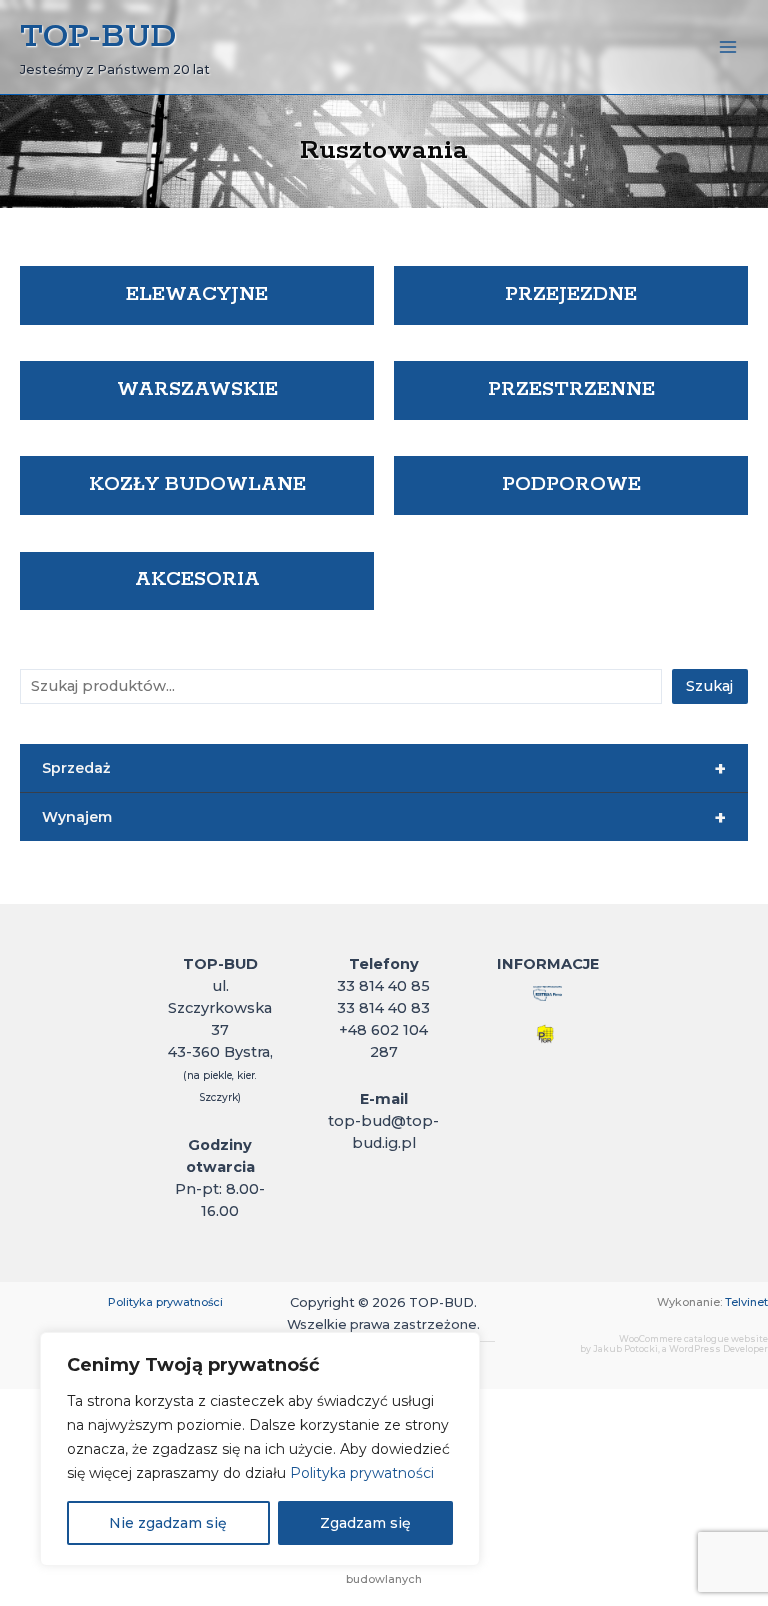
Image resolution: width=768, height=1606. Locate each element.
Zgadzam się (365, 1523)
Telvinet (746, 1302)
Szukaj (709, 686)
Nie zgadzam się (168, 1523)
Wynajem (384, 818)
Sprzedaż (384, 769)
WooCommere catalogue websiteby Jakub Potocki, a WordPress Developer (674, 1344)
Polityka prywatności (362, 1473)
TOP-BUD (98, 37)
